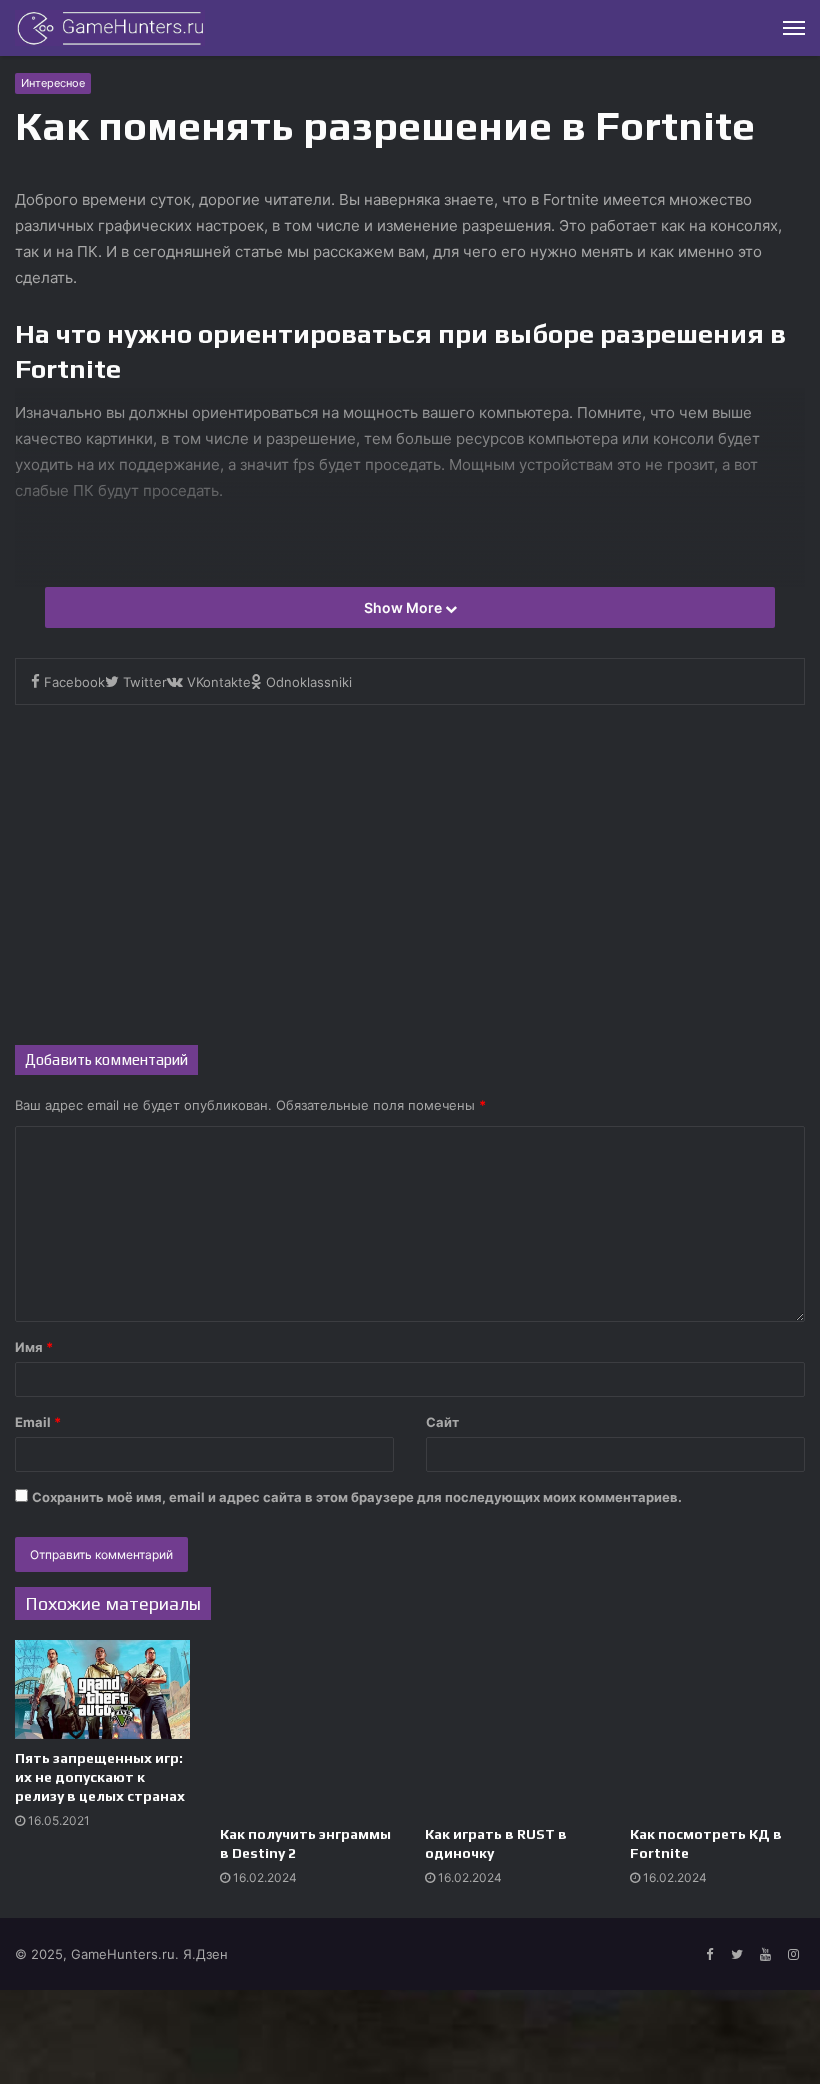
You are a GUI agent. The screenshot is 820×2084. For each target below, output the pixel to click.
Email (38, 1422)
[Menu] (794, 28)
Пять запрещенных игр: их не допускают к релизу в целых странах (100, 1777)
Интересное (53, 83)
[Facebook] (709, 1955)
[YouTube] (765, 1955)
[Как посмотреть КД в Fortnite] (717, 1727)
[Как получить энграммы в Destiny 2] (307, 1727)
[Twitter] (737, 1955)
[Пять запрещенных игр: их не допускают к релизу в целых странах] (102, 1689)
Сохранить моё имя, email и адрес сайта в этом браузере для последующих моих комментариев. (357, 1497)
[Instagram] (793, 1955)
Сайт (442, 1422)
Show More (404, 607)
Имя (34, 1347)
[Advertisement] (410, 875)
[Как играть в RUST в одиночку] (512, 1727)
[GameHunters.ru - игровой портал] (110, 28)
